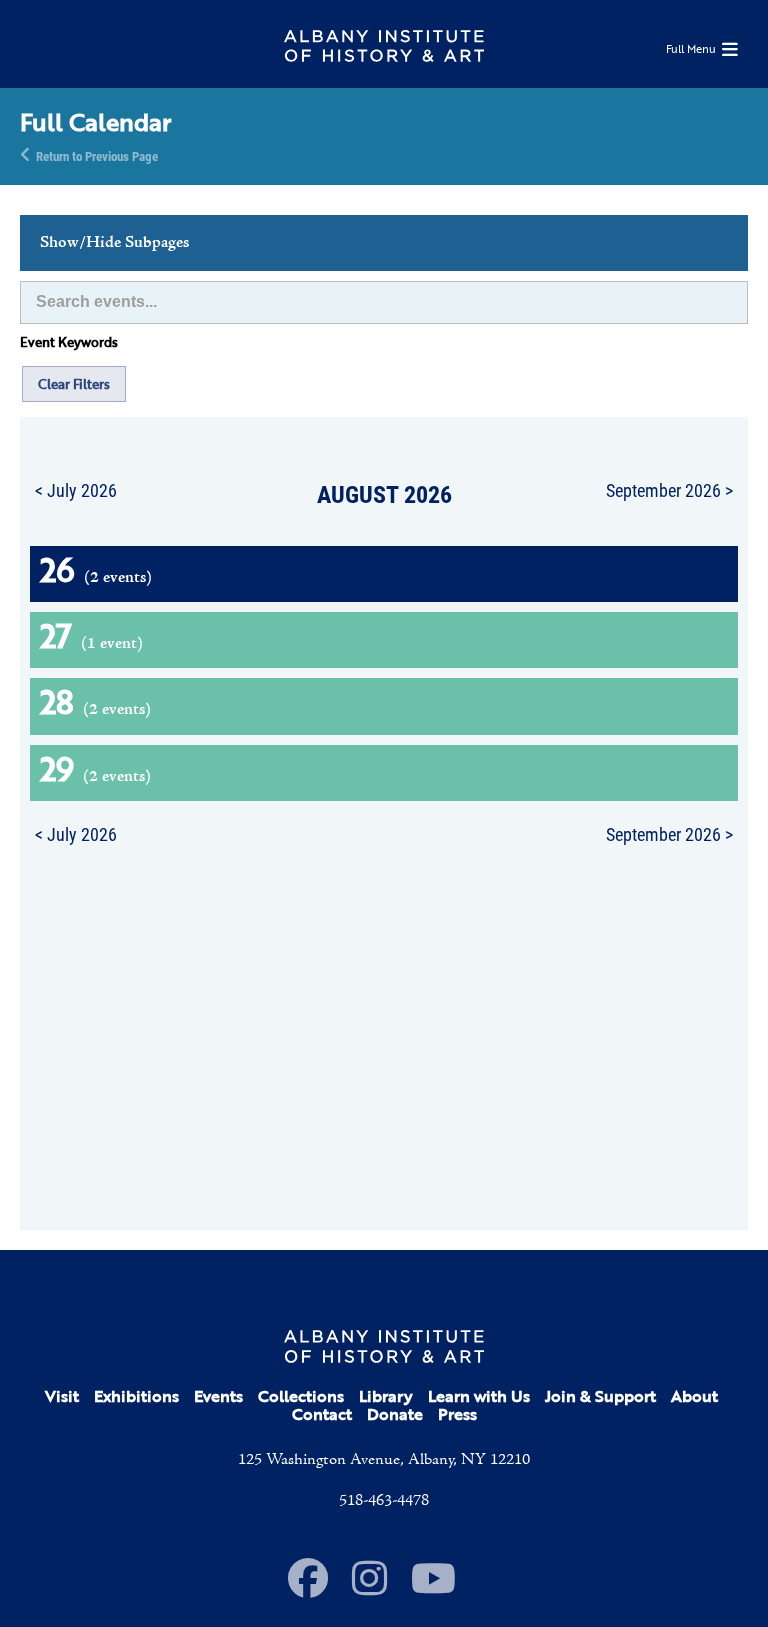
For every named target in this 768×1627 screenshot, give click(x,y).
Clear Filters (74, 384)
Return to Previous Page (97, 155)
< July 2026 (76, 490)
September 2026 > (669, 490)
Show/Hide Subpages (114, 243)
